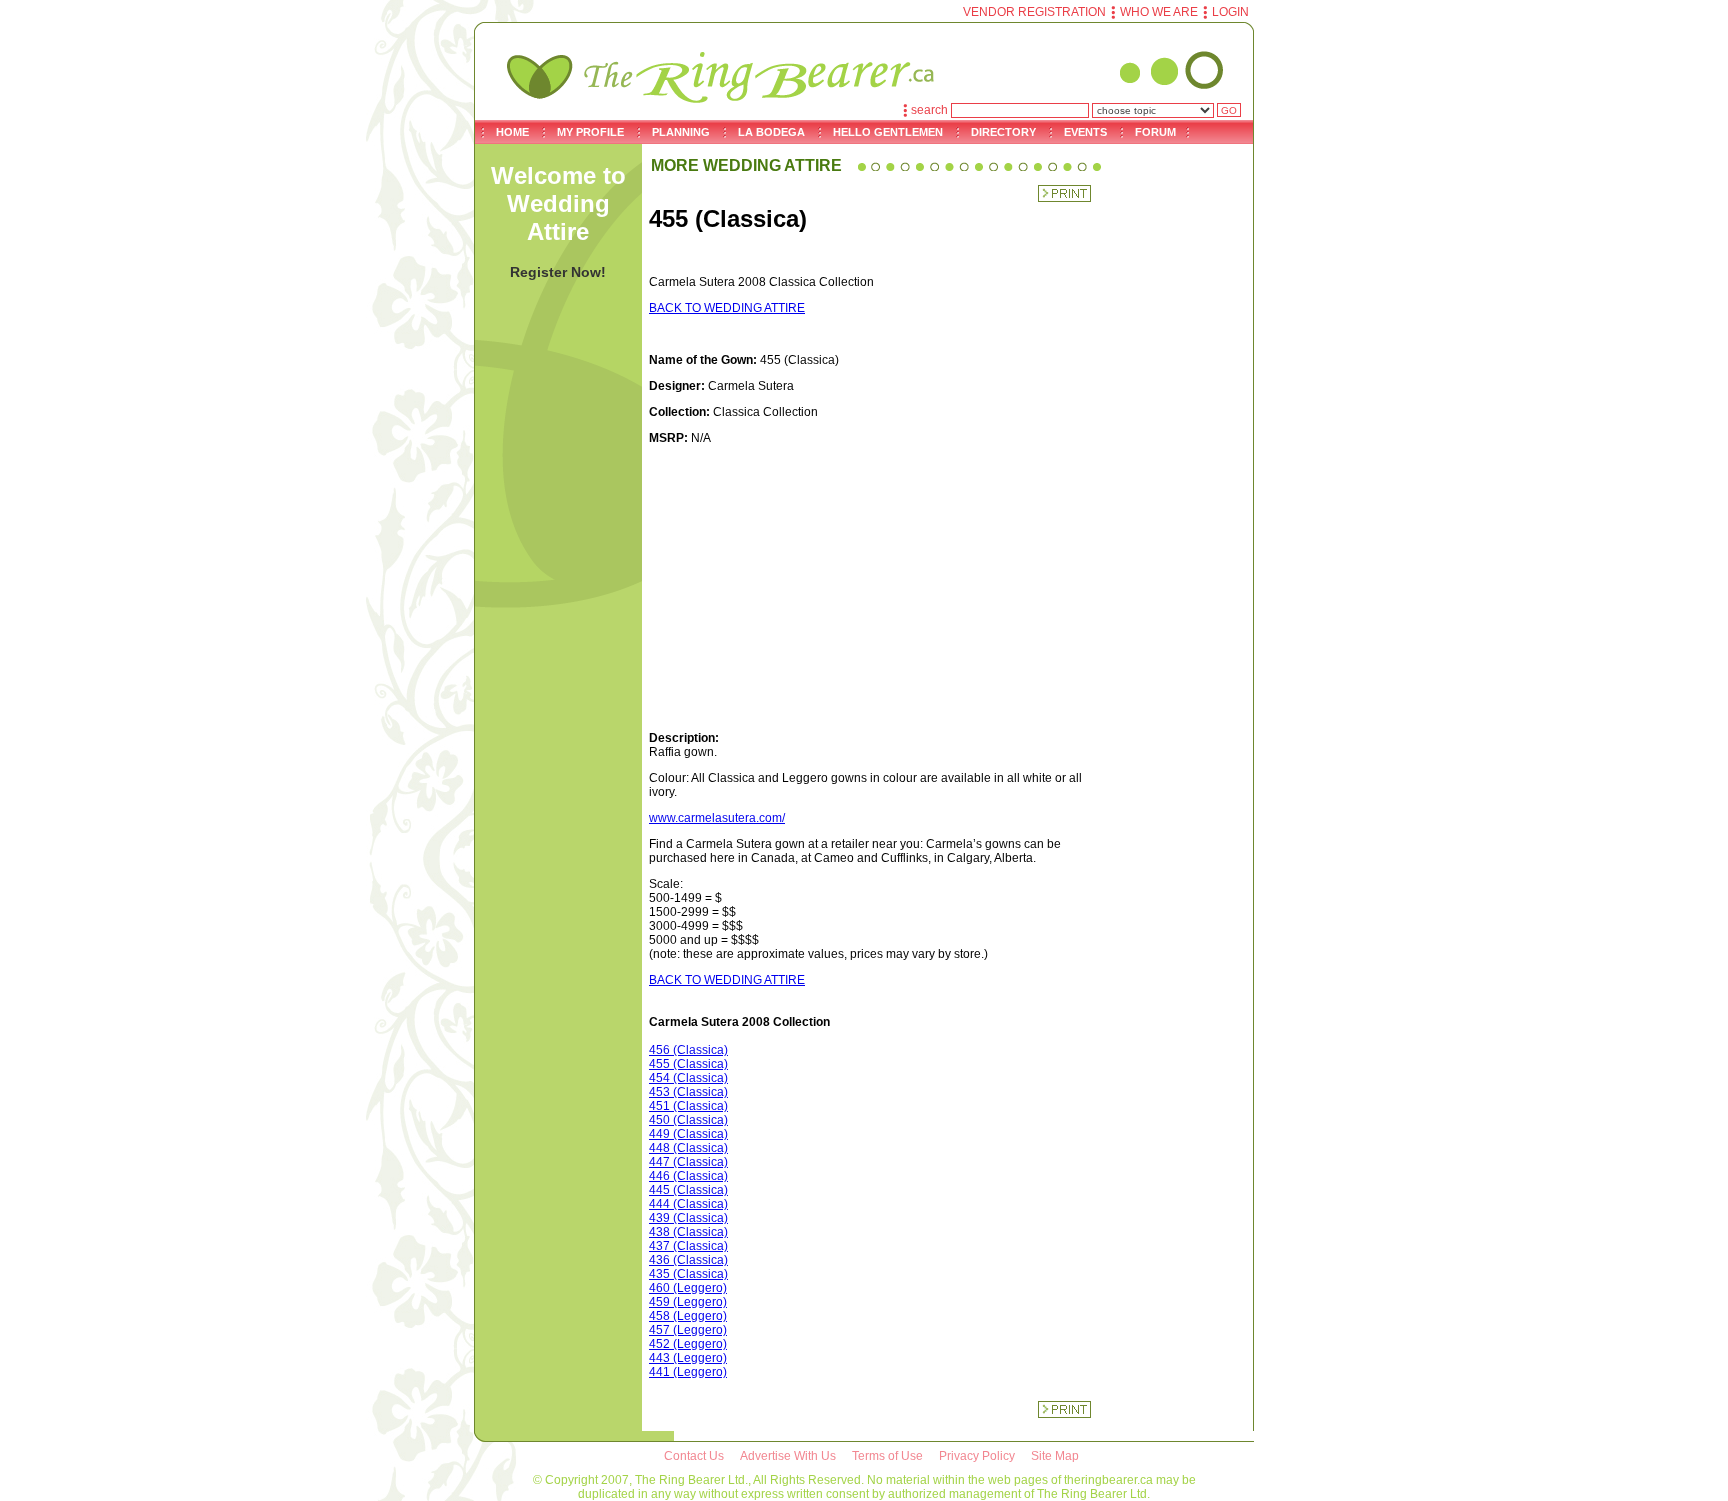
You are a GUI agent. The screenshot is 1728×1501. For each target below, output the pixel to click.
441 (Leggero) (688, 1372)
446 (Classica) (688, 1176)
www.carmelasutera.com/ (717, 818)
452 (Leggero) (688, 1344)
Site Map (1055, 1456)
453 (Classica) (688, 1092)
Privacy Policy (977, 1456)
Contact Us (694, 1456)
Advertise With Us (788, 1456)
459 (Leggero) (688, 1302)
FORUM (1155, 132)
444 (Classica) (688, 1204)
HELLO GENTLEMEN (888, 132)
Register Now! (558, 272)
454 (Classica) (688, 1078)
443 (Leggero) (688, 1358)
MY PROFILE (590, 132)
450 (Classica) (688, 1120)
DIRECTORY (1003, 132)
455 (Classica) (688, 1064)
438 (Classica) (688, 1232)
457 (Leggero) (688, 1330)
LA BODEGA (771, 132)
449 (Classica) (688, 1134)
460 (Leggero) (688, 1288)
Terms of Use (887, 1456)
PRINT (1064, 193)
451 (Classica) (688, 1106)
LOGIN (1230, 12)
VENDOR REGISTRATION (1034, 12)
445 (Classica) (688, 1190)
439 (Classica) (688, 1218)
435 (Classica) (688, 1274)
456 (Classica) (688, 1050)
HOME (512, 132)
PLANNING (681, 132)
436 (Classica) (688, 1260)
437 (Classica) (688, 1246)
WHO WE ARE (1159, 12)
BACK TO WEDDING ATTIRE (727, 308)
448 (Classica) (688, 1148)
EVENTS (1085, 132)
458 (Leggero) (688, 1316)
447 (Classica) (688, 1162)
